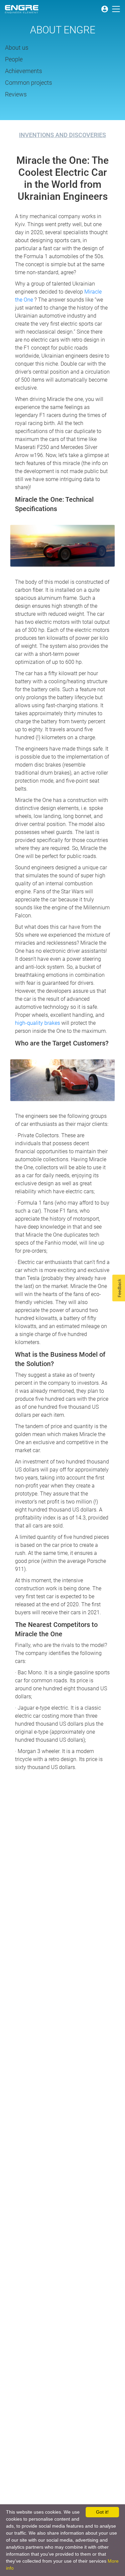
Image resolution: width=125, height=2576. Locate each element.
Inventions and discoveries (62, 135)
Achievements (23, 71)
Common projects (28, 83)
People (14, 59)
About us (17, 48)
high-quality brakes (38, 1023)
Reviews (16, 94)
